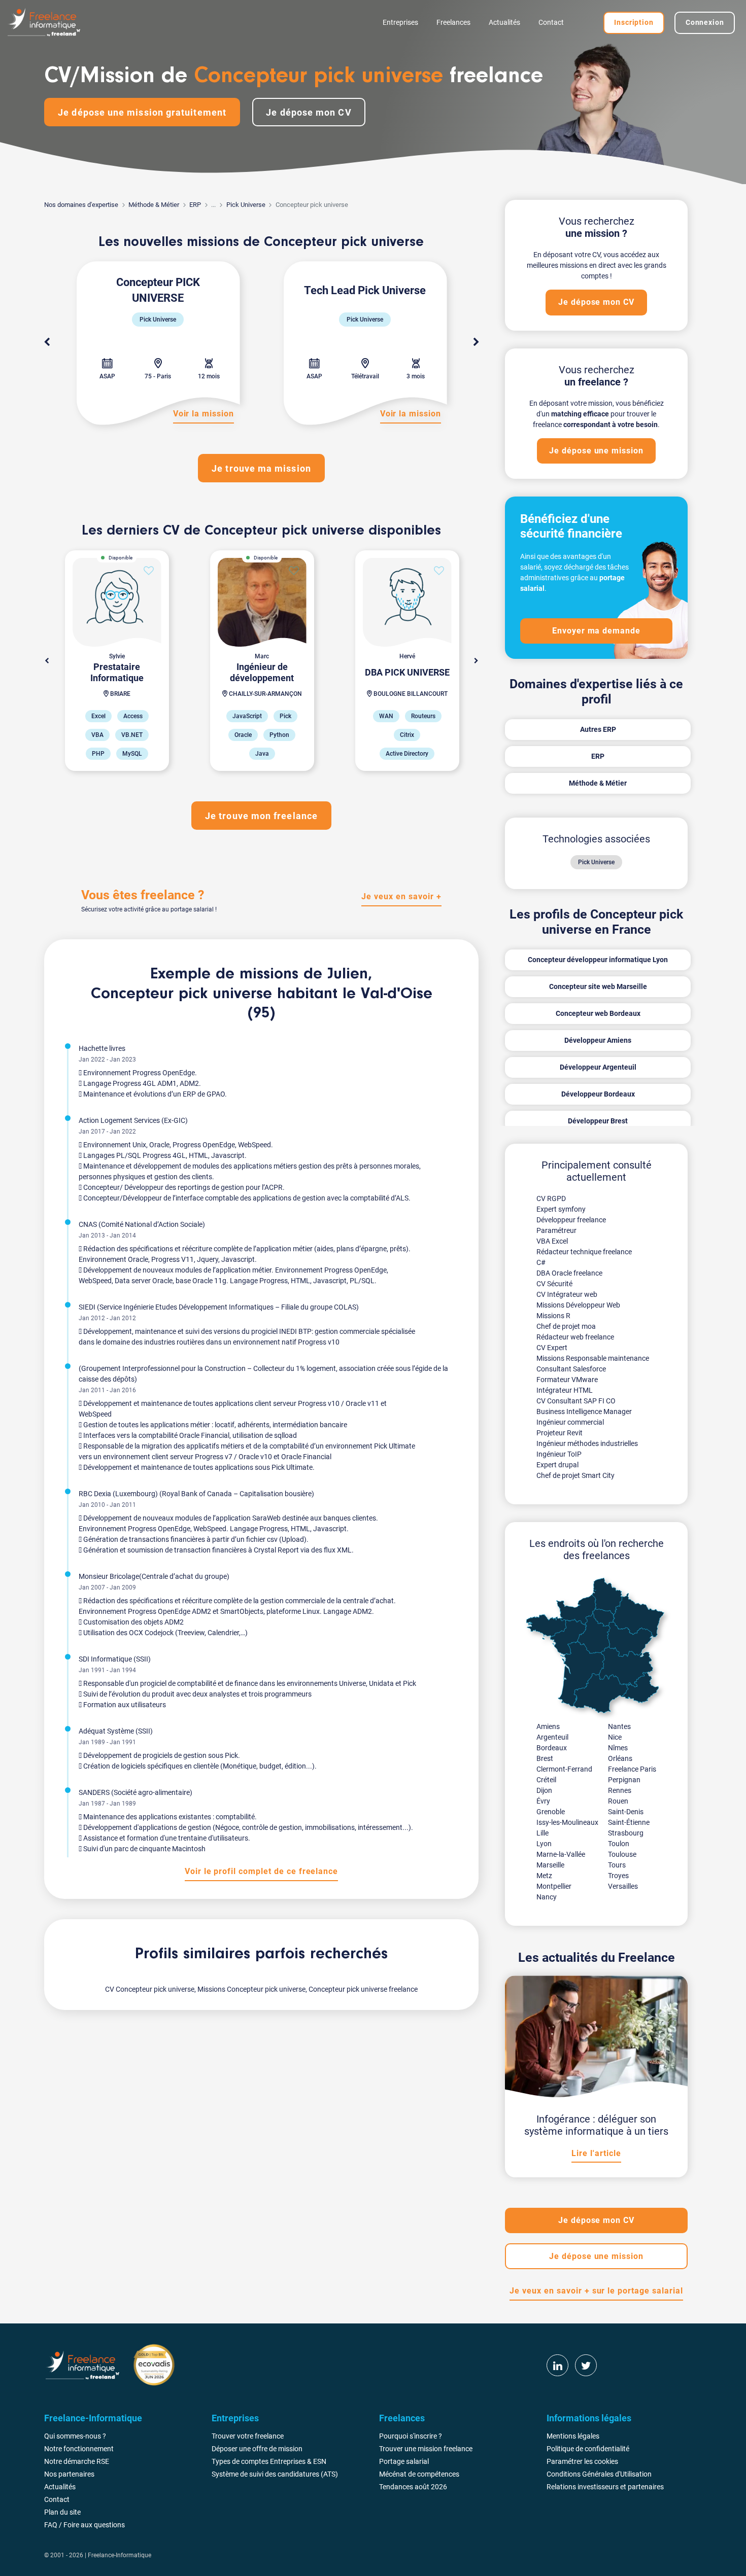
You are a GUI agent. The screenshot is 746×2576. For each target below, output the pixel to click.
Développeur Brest (598, 1121)
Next (476, 342)
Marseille (550, 1865)
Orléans (620, 1758)
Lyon (544, 1844)
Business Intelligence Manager (584, 1411)
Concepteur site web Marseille (598, 986)
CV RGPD (551, 1198)
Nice (615, 1737)
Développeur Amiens (598, 1040)
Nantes (619, 1726)
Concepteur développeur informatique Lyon (598, 960)
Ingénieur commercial (570, 1422)
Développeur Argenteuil (598, 1067)
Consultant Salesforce (571, 1369)
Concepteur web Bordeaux (598, 1013)
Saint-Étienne (629, 1822)
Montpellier (554, 1886)
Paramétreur (556, 1230)
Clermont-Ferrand (564, 1769)
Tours (617, 1865)
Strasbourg (626, 1833)
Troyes (618, 1876)
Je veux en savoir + (401, 896)
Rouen (618, 1801)
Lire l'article (596, 2153)
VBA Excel (552, 1241)
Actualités (504, 22)
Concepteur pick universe (181, 994)
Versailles (623, 1886)
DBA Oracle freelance (569, 1273)
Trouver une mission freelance (426, 2449)
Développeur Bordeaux (598, 1094)
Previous (47, 342)
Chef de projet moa (566, 1326)
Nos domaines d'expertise (81, 205)
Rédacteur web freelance (575, 1337)
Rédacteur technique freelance (584, 1252)
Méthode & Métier (154, 205)
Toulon (619, 1844)
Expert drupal (557, 1465)
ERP (195, 205)
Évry (543, 1801)
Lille (542, 1833)
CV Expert (552, 1348)
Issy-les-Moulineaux (567, 1822)
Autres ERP (598, 729)
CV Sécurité (554, 1284)
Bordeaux (552, 1748)
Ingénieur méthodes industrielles (587, 1443)
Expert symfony (561, 1209)
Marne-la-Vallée (561, 1854)
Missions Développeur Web (578, 1305)
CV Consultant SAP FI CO (576, 1401)
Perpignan (624, 1780)
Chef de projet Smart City (575, 1475)
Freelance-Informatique (120, 2555)
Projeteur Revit (560, 1433)
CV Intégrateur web (567, 1294)
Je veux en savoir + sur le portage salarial (596, 2291)
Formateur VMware (567, 1380)
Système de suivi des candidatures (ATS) (275, 2474)
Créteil (546, 1780)
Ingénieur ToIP (559, 1454)
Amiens (548, 1726)
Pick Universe (246, 205)
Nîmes (618, 1748)
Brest (545, 1758)
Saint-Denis (626, 1812)
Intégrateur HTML (565, 1390)
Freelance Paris (632, 1769)
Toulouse (622, 1854)
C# (541, 1262)
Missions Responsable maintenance (593, 1358)
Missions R (553, 1316)
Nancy (547, 1897)
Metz (544, 1876)
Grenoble (551, 1812)
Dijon (544, 1790)
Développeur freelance (571, 1220)
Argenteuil (552, 1737)
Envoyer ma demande (596, 631)
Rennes (620, 1790)
